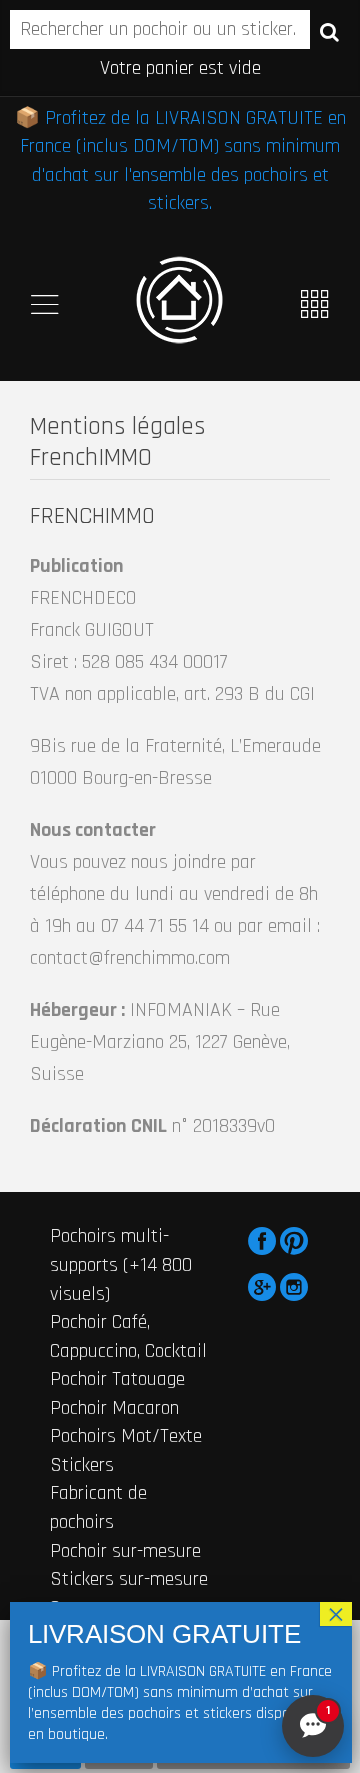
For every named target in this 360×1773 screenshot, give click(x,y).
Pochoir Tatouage (117, 1379)
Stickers (82, 1465)
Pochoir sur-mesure (125, 1551)
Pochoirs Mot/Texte (126, 1436)
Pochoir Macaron (114, 1408)
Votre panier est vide (180, 68)
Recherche (329, 31)
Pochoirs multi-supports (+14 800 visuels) (121, 1264)
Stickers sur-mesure (129, 1579)
